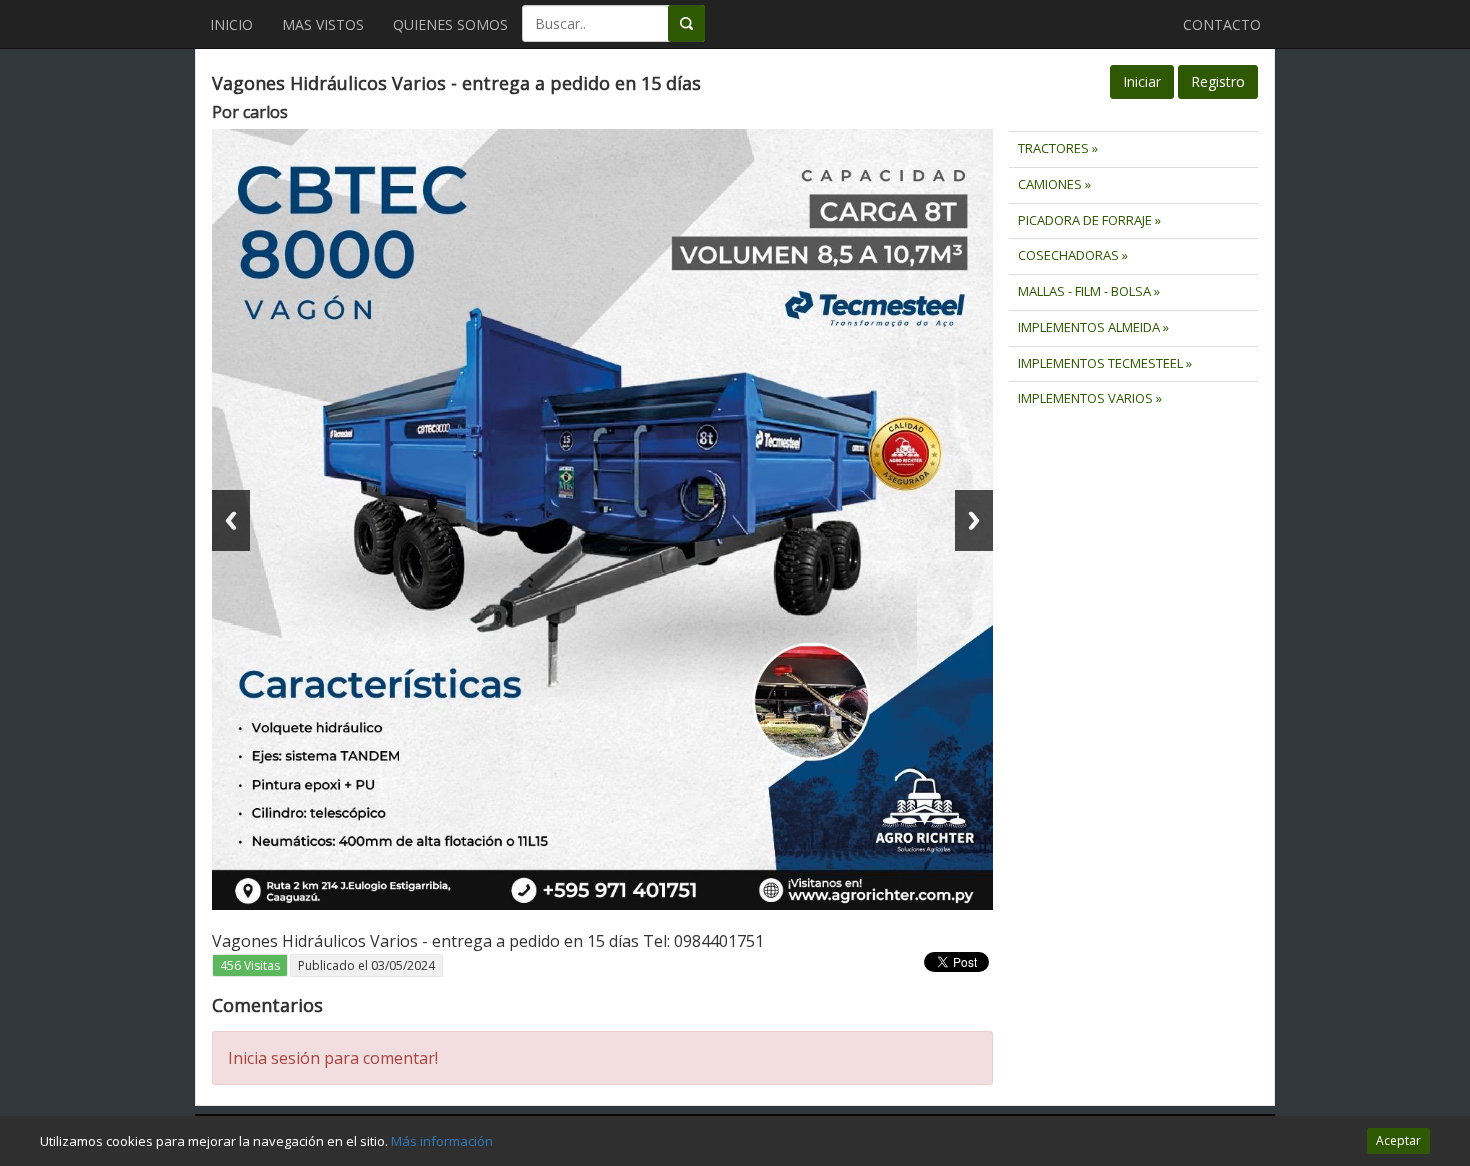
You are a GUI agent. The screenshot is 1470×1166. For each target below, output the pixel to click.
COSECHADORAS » (1073, 255)
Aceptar (1398, 1140)
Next (974, 520)
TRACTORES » (1058, 148)
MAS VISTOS (323, 24)
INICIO (231, 24)
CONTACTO (1222, 24)
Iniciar (1142, 81)
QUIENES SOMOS (450, 24)
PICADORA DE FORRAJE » (1089, 220)
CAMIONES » (1054, 184)
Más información (442, 1141)
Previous (231, 520)
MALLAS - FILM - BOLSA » (1089, 291)
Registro (1218, 81)
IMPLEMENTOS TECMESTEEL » (1105, 363)
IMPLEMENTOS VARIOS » (1090, 398)
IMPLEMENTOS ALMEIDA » (1093, 327)
